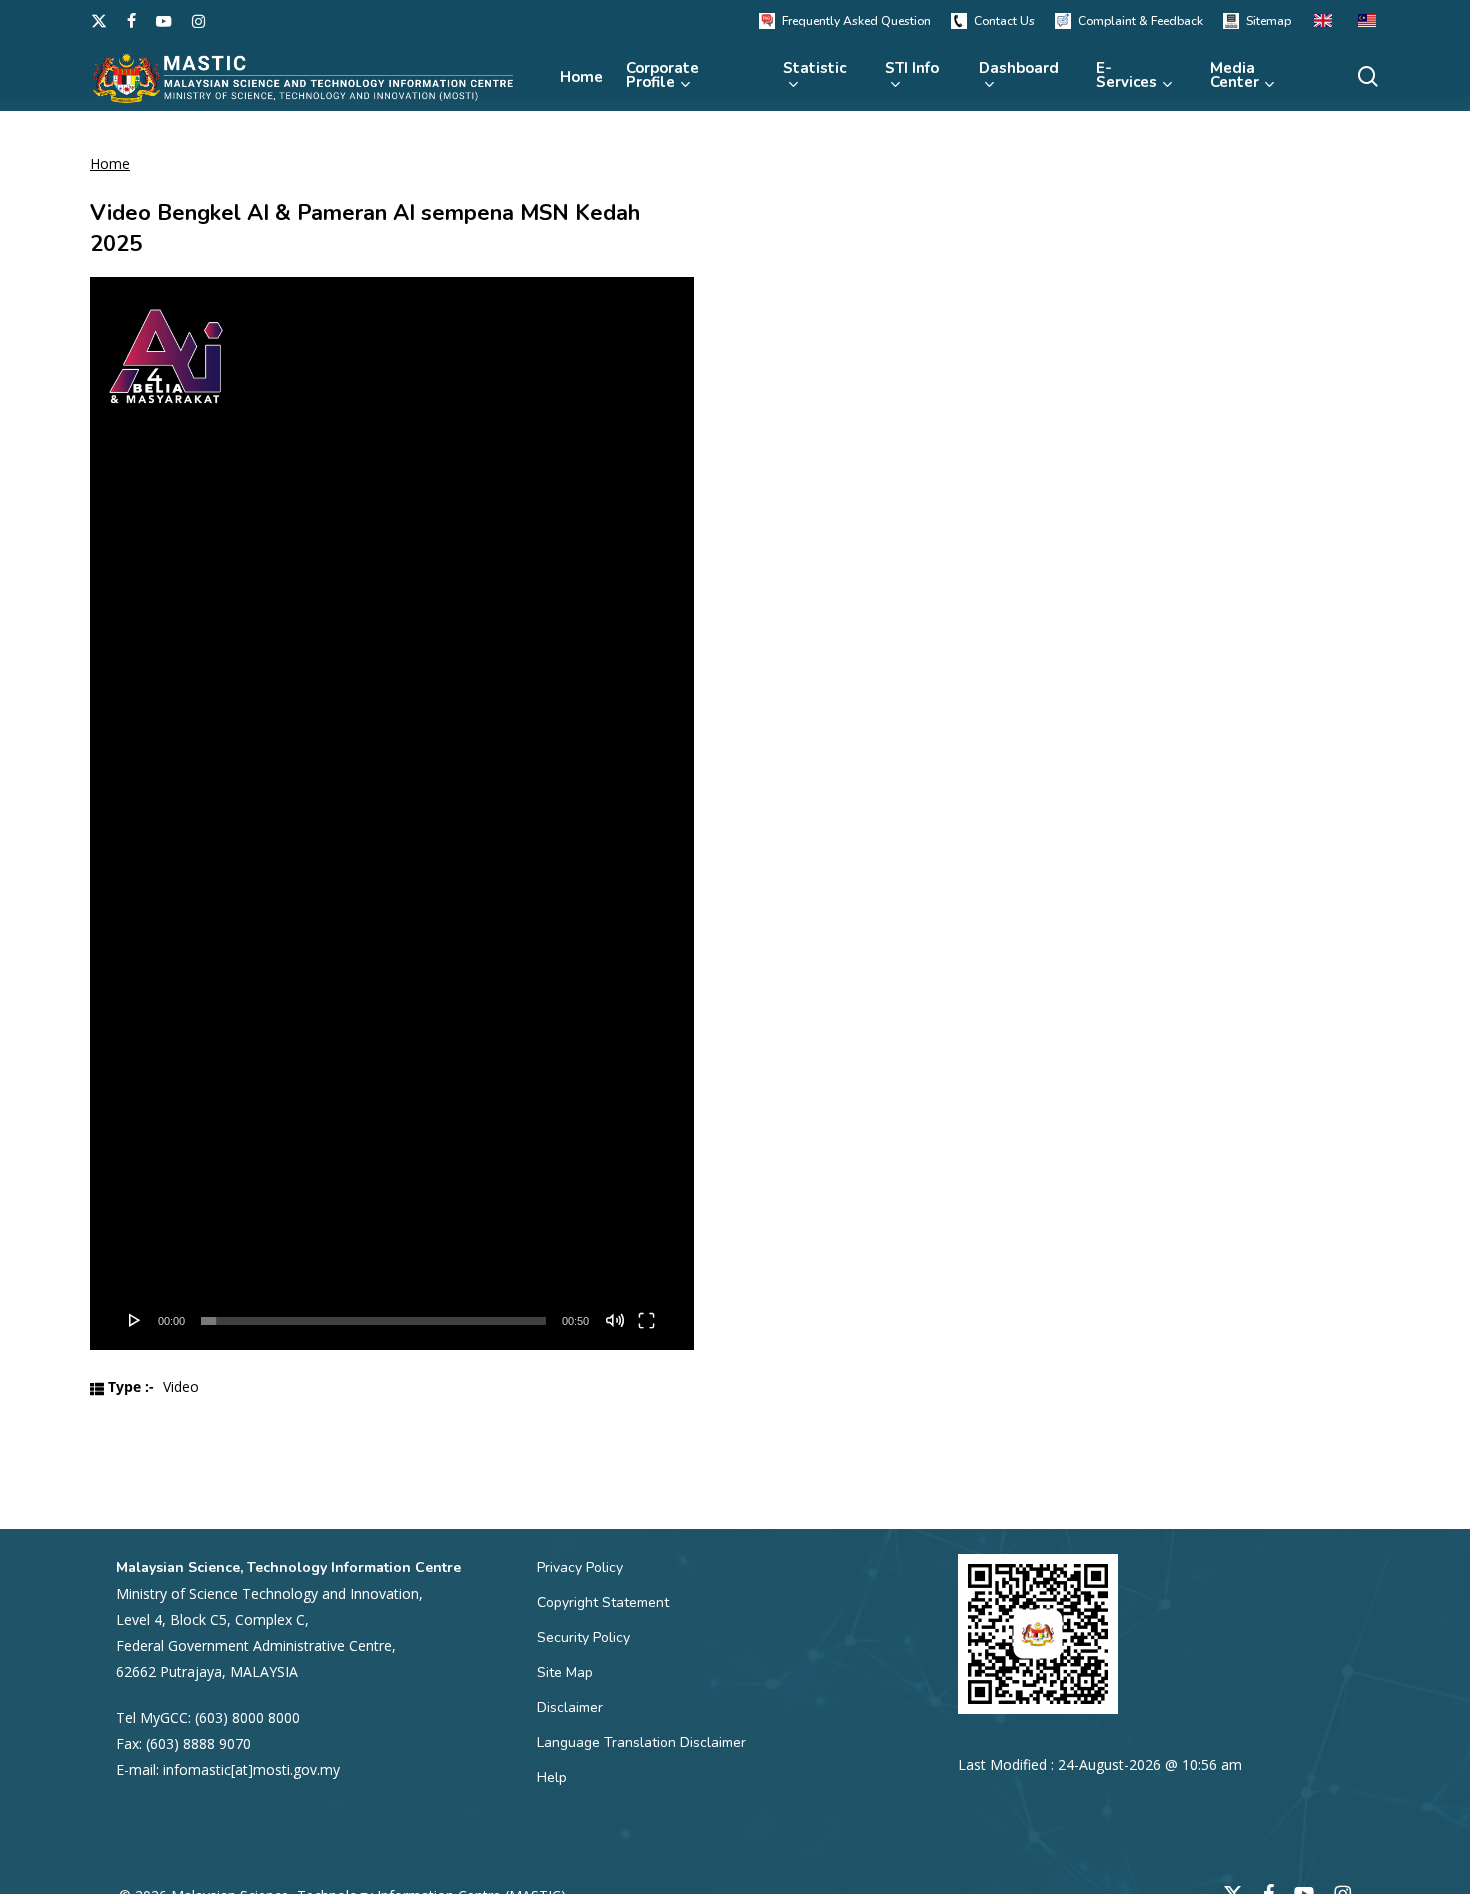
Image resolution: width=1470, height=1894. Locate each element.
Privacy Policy (580, 1567)
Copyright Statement (603, 1602)
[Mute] (615, 1320)
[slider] (373, 1321)
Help (552, 1777)
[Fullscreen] (646, 1320)
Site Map (565, 1672)
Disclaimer (570, 1707)
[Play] (135, 1320)
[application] (392, 813)
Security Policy (583, 1637)
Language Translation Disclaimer (641, 1742)
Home (110, 163)
